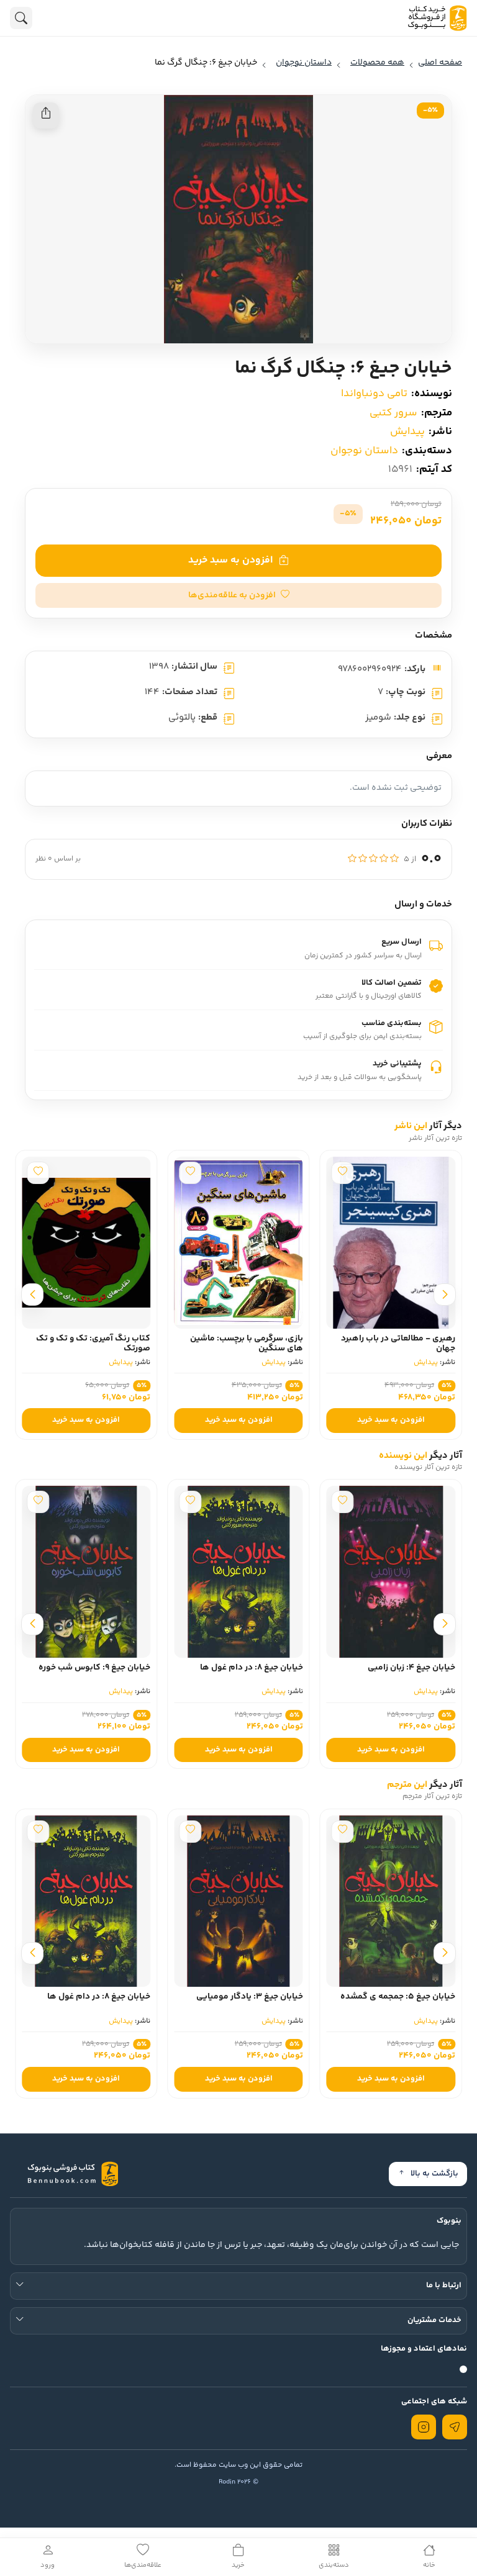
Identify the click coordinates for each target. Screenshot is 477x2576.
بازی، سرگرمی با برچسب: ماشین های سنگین (312, 1344)
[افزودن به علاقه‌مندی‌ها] (408, 1173)
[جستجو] (21, 18)
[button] (238, 595)
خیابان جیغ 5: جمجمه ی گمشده (398, 1997)
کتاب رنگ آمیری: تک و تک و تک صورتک (159, 1344)
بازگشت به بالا (434, 2174)
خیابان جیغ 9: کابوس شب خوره (94, 1668)
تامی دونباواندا (374, 394)
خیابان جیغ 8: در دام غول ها (252, 1668)
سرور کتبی (393, 413)
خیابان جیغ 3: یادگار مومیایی (250, 1997)
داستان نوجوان (364, 451)
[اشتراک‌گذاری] (46, 115)
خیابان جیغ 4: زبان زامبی (411, 1668)
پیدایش (407, 432)
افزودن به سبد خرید (230, 560)
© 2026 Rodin (238, 2482)
